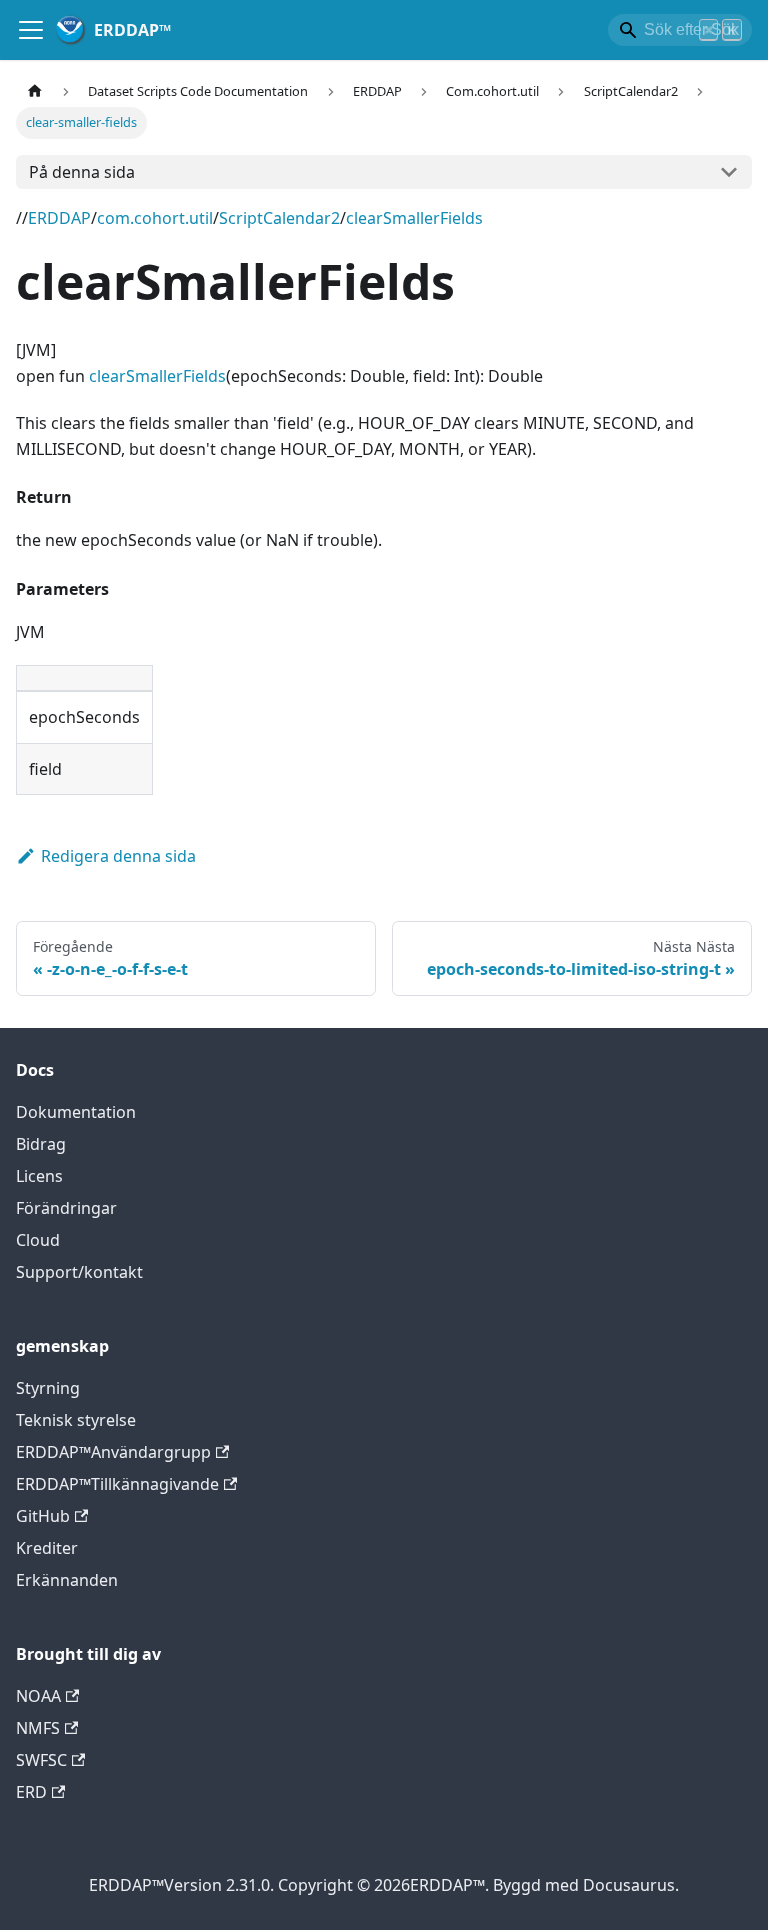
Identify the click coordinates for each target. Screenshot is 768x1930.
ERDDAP (59, 218)
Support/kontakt (79, 1272)
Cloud (38, 1240)
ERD (31, 1792)
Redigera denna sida (118, 856)
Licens (39, 1176)
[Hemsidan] (35, 91)
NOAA (38, 1696)
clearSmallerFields (414, 218)
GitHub (43, 1516)
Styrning (48, 1388)
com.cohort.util (155, 218)
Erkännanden (67, 1580)
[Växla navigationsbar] (31, 30)
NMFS (38, 1728)
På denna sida (82, 172)
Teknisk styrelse (76, 1420)
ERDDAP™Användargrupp (113, 1452)
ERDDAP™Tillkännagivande (117, 1484)
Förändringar (66, 1208)
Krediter (47, 1548)
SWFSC (41, 1760)
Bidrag (41, 1144)
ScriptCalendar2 (279, 218)
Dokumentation (76, 1112)
